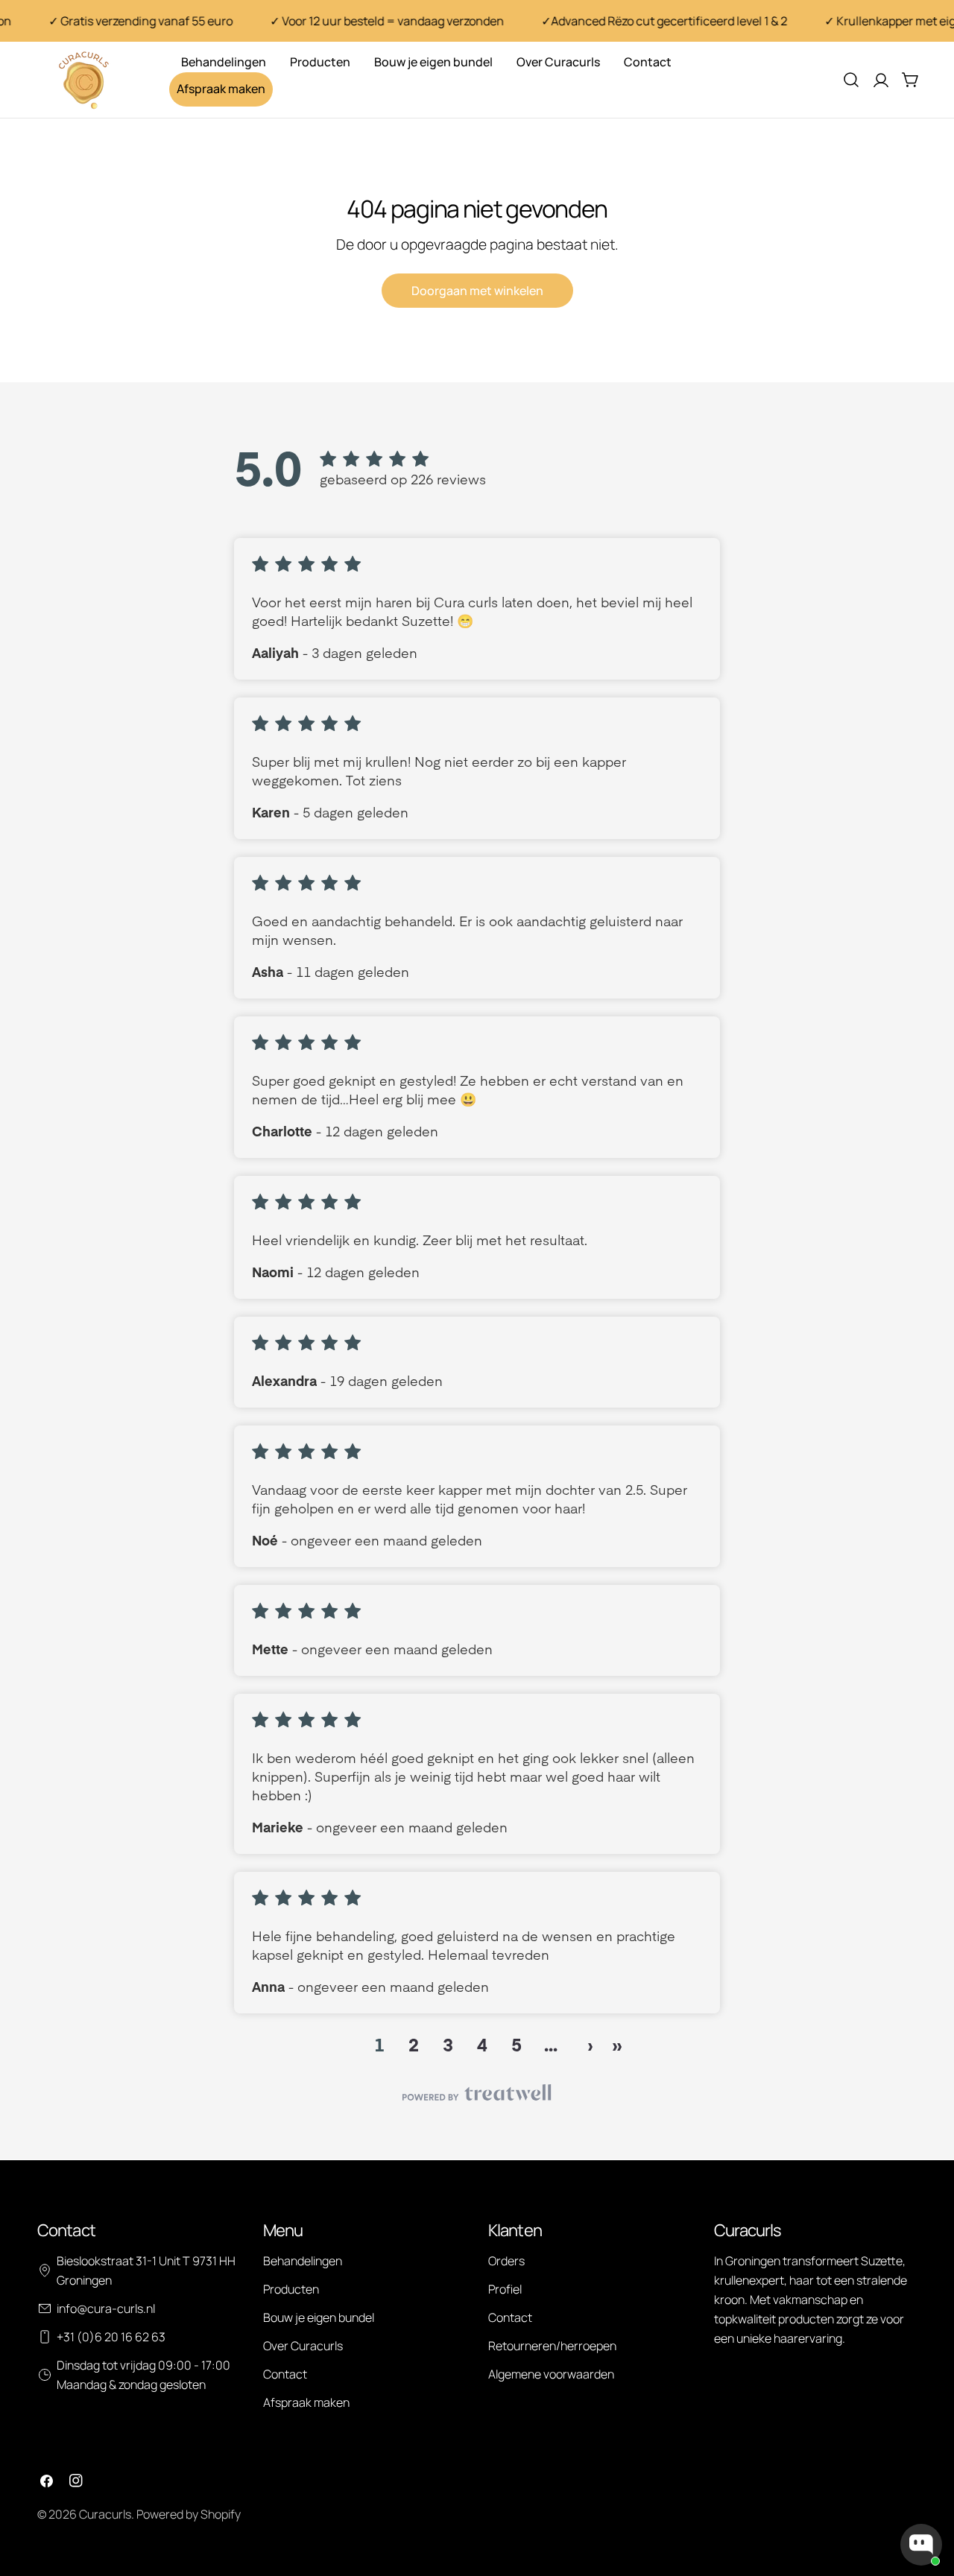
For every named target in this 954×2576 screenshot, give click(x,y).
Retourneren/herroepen (552, 2346)
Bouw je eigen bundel (319, 2317)
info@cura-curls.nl (106, 2308)
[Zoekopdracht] (851, 80)
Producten (291, 2289)
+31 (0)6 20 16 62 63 (111, 2337)
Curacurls (105, 2514)
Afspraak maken (306, 2402)
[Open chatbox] (921, 2545)
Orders (506, 2261)
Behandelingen (303, 2261)
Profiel (505, 2289)
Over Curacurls (303, 2346)
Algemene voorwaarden (551, 2374)
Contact (285, 2374)
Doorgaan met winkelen (477, 291)
